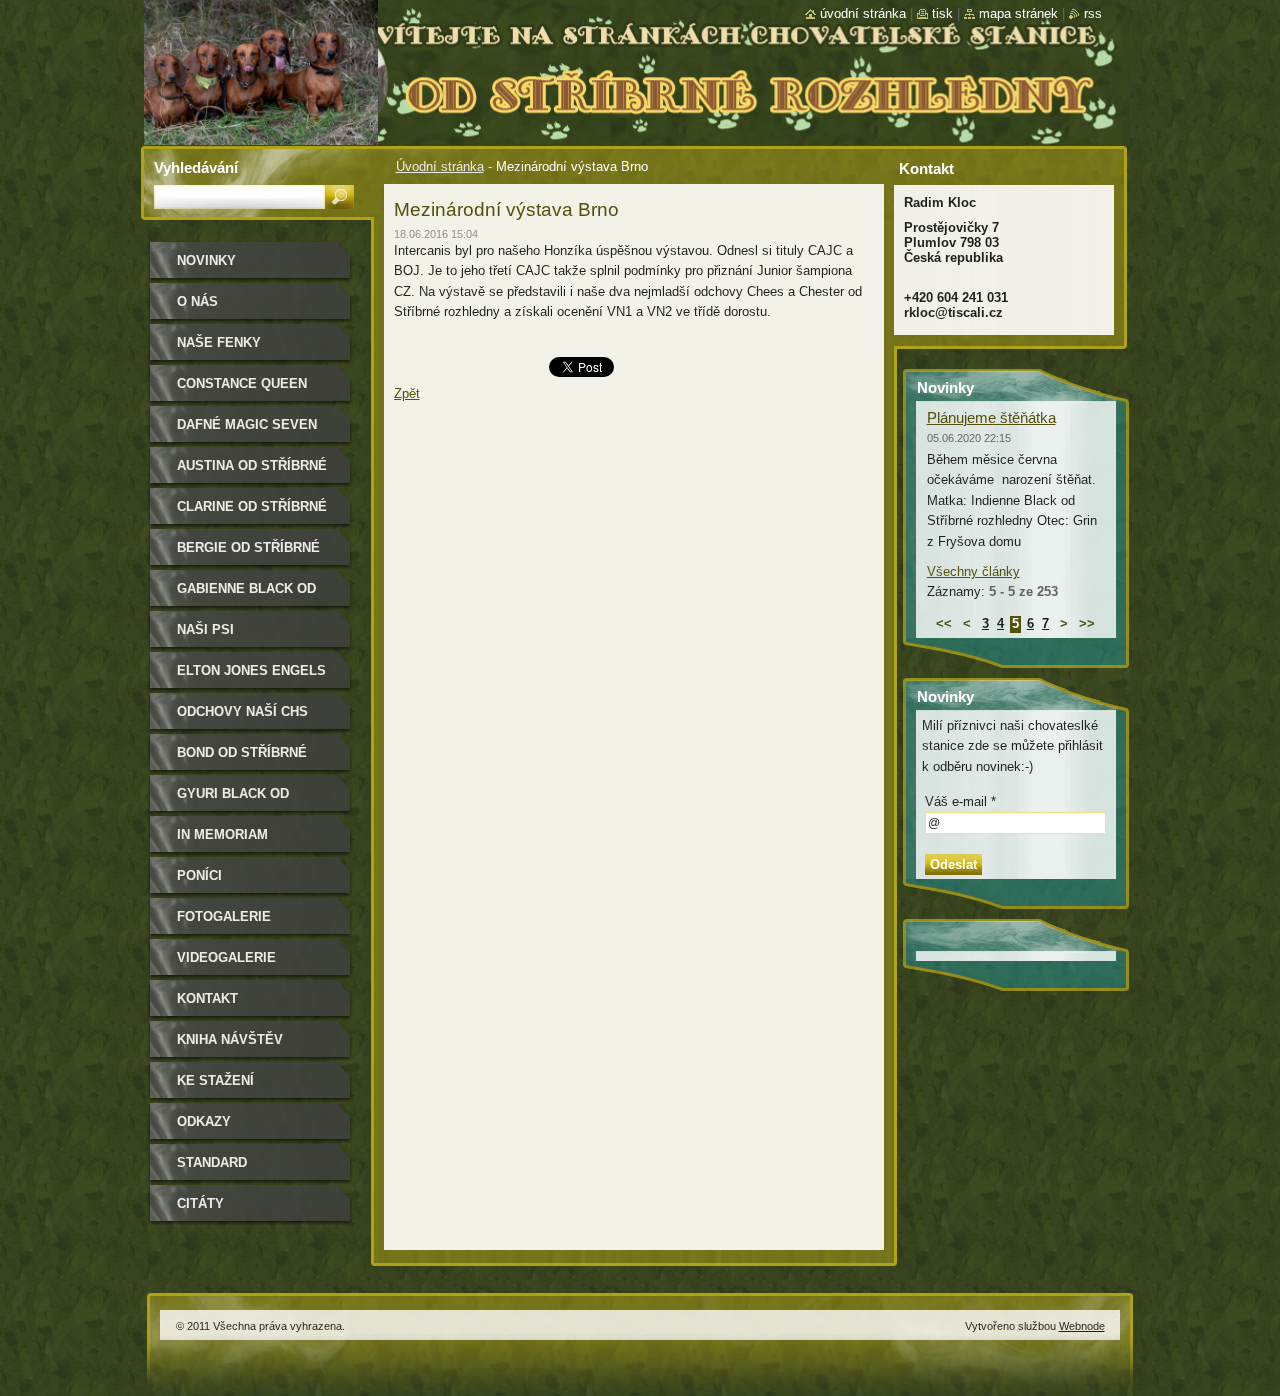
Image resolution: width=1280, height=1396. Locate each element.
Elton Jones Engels (251, 670)
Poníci (199, 875)
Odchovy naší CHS (242, 711)
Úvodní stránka (440, 166)
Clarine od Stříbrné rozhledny (252, 513)
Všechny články (973, 571)
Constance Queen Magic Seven (242, 390)
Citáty (200, 1203)
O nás (197, 301)
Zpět (407, 393)
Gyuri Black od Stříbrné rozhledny (252, 800)
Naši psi (205, 629)
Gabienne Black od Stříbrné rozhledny (252, 595)
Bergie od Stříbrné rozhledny (248, 554)
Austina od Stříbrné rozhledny (252, 472)
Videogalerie (226, 957)
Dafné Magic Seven (247, 424)
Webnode (1082, 1326)
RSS (1093, 13)
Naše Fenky (219, 342)
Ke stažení (215, 1080)
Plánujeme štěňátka (991, 417)
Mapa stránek (1018, 13)
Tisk (942, 13)
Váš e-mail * (960, 801)
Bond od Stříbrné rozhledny (242, 759)
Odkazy (204, 1121)
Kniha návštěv (230, 1039)
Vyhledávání (196, 167)
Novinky (206, 260)
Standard (212, 1162)
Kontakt (207, 998)
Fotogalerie (224, 916)
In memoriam (222, 834)
